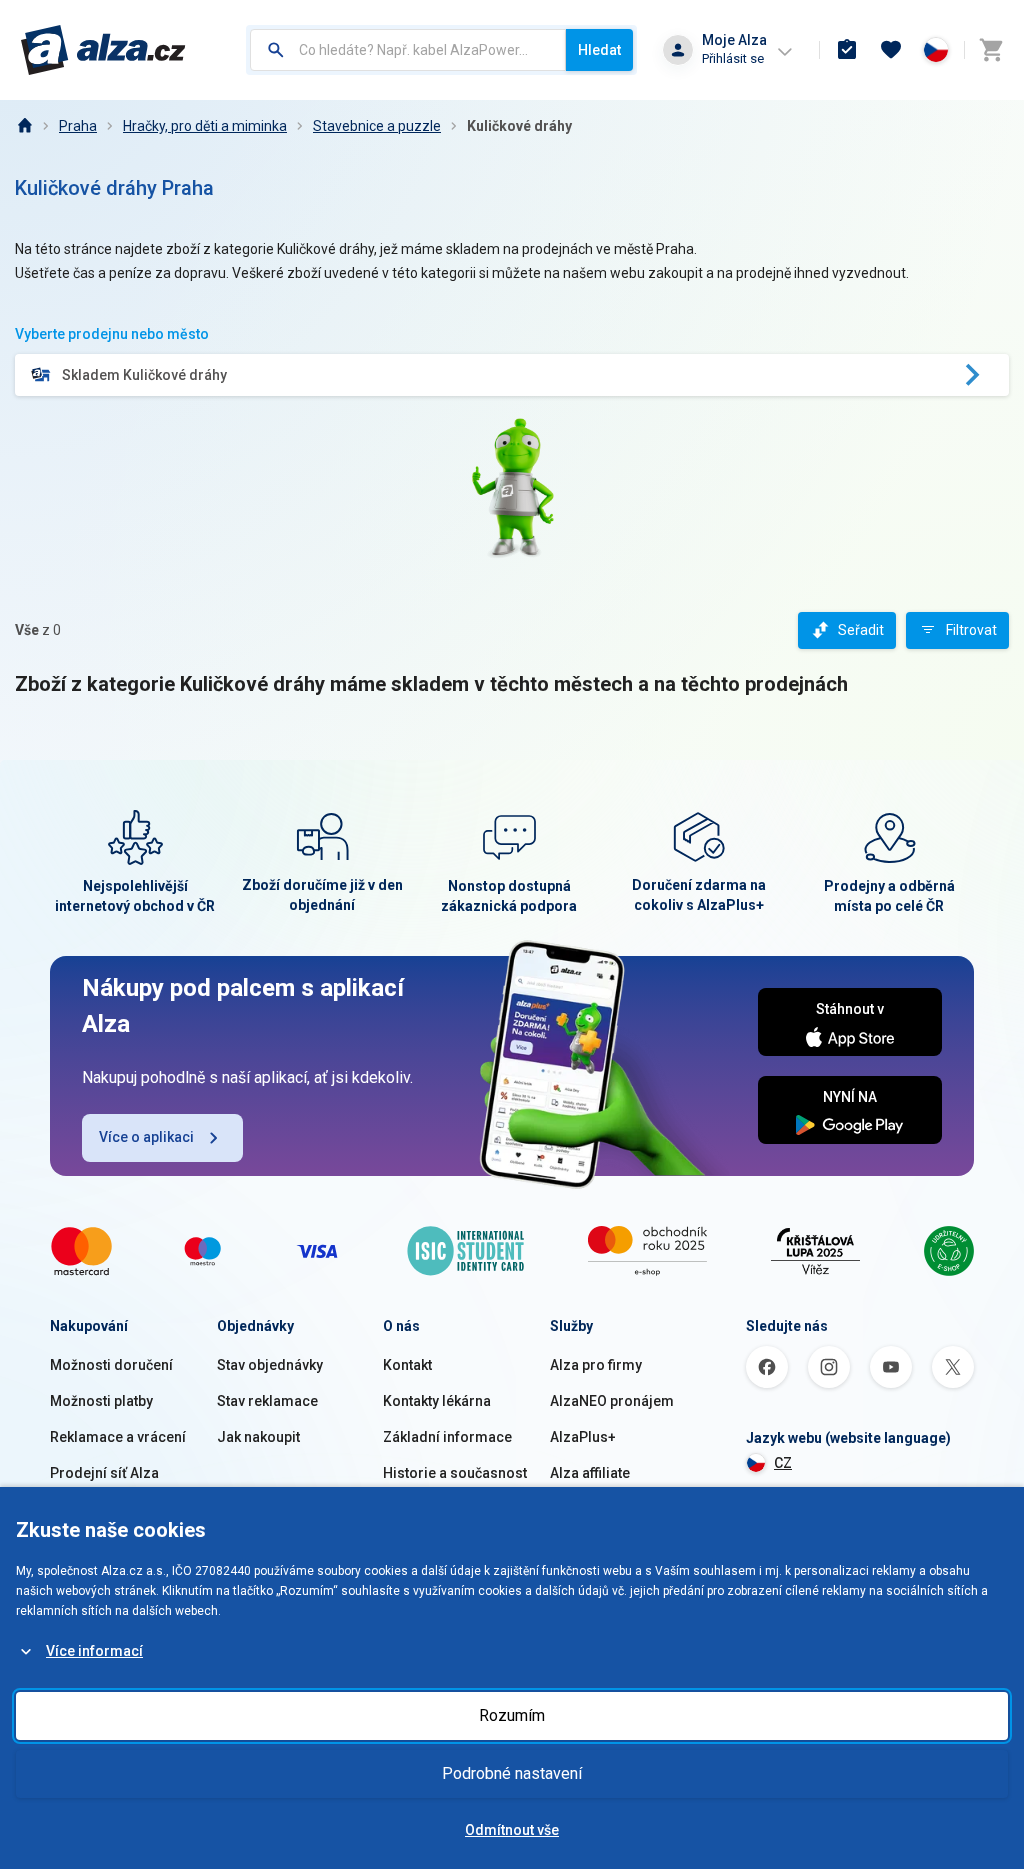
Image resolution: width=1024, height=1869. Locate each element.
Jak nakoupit (258, 1437)
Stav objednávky (270, 1365)
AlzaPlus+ (583, 1437)
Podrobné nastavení (512, 1773)
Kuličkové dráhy (519, 126)
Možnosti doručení (111, 1365)
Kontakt (407, 1365)
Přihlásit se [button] (733, 58)
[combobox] (408, 50)
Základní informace (447, 1437)
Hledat (599, 50)
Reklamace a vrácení (118, 1437)
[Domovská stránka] (24, 126)
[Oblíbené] (891, 50)
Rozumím (512, 1715)
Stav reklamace (267, 1401)
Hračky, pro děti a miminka (205, 126)
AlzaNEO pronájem (612, 1401)
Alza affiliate (590, 1473)
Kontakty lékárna (437, 1401)
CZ (783, 1463)
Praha (78, 126)
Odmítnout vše (512, 1830)
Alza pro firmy (596, 1365)
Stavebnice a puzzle (377, 126)
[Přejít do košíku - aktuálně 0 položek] (991, 50)
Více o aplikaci (146, 1137)
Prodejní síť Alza (104, 1473)
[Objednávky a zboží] (847, 50)
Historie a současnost (455, 1473)
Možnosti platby (101, 1401)
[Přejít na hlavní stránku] (103, 50)
